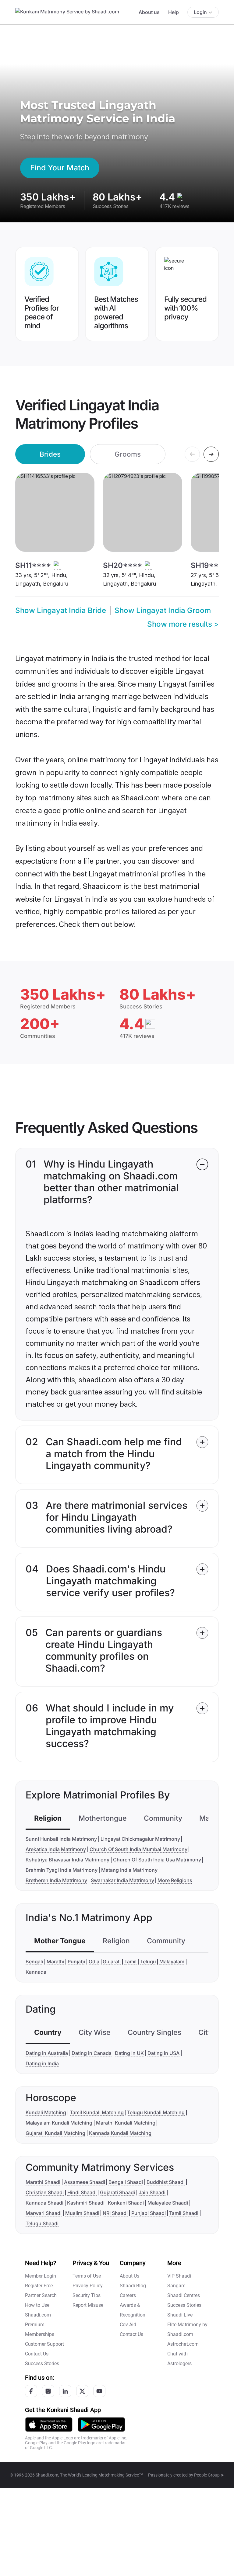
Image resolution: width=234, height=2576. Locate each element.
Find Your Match (60, 168)
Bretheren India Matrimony (56, 1880)
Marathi (55, 1962)
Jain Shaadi (152, 2192)
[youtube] (99, 2391)
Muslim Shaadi (82, 2213)
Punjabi (76, 1962)
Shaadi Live (180, 2315)
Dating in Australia (47, 2053)
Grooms (128, 454)
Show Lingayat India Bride (61, 610)
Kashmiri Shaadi (86, 2203)
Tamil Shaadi (184, 2213)
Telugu (148, 1962)
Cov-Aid (128, 2325)
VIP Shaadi (179, 2276)
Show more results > (183, 624)
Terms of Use (87, 2276)
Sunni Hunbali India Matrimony (61, 1839)
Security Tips (87, 2295)
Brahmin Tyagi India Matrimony (62, 1870)
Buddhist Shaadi (166, 2182)
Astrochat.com (183, 2344)
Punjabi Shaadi (149, 2213)
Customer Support (44, 2344)
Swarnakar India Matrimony (122, 1880)
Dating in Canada (92, 2053)
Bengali (34, 1962)
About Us (129, 2276)
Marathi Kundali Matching (126, 2123)
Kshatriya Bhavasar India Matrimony (67, 1860)
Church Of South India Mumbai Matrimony (138, 1849)
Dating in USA (163, 2053)
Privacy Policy (88, 2286)
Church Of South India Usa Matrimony (157, 1860)
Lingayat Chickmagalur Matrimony (140, 1839)
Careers (128, 2295)
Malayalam (172, 1962)
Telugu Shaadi (42, 2223)
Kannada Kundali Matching (120, 2133)
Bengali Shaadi (126, 2182)
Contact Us (37, 2354)
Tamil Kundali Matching (97, 2112)
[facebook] (31, 2391)
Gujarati (112, 1962)
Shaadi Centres (184, 2295)
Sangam (176, 2286)
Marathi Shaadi (43, 2182)
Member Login (41, 2276)
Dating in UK (129, 2053)
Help (174, 12)
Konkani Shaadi (126, 2203)
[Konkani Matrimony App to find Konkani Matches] (49, 2424)
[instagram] (48, 2391)
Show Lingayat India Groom (163, 610)
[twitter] (82, 2391)
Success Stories (42, 2364)
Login (200, 12)
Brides (50, 454)
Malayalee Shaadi (168, 2203)
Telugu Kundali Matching (156, 2112)
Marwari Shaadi (44, 2213)
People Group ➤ (209, 2475)
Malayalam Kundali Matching (59, 2123)
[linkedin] (65, 2391)
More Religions (175, 1880)
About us (149, 12)
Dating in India (42, 2063)
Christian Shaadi (45, 2192)
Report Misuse (88, 2305)
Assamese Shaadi (85, 2182)
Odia (94, 1962)
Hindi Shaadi (82, 2192)
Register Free (39, 2286)
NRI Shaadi (115, 2213)
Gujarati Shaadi (117, 2192)
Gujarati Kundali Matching (55, 2133)
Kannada (36, 1972)
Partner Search (41, 2295)
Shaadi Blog (133, 2286)
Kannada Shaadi (44, 2203)
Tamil (130, 1962)
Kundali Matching (46, 2112)
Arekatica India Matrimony (56, 1849)
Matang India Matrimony (129, 1870)
